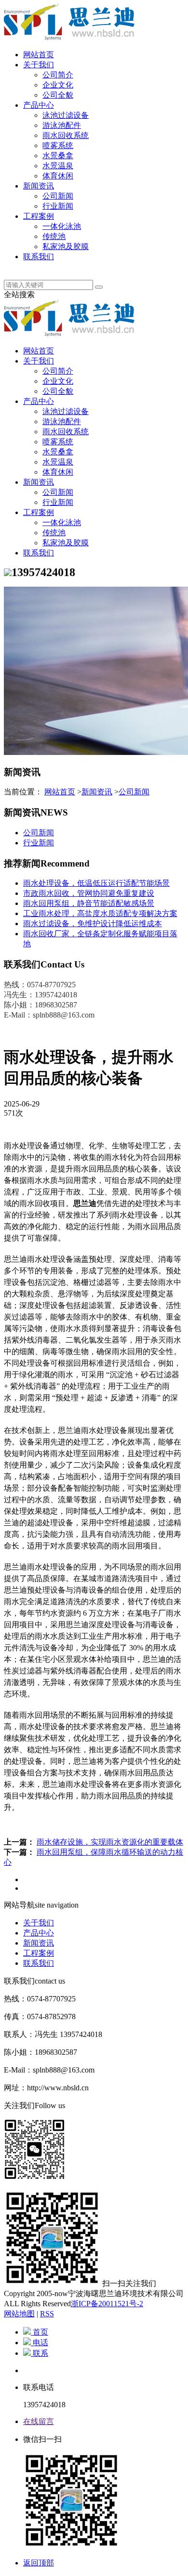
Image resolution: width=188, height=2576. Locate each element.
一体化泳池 (62, 226)
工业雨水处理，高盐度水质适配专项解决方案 (100, 913)
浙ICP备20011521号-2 (107, 2304)
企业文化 (58, 85)
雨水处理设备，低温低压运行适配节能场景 (96, 883)
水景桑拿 (58, 156)
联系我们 (39, 257)
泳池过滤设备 (66, 115)
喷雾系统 (58, 145)
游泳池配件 (62, 125)
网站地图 (19, 2314)
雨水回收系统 (66, 135)
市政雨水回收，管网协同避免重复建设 (89, 893)
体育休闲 (58, 176)
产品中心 (39, 105)
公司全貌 (58, 95)
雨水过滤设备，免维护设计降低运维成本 (93, 924)
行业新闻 (58, 206)
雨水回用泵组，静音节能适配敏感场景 (89, 903)
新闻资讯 (39, 186)
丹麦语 (35, 267)
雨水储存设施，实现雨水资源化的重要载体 (110, 1842)
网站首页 (39, 55)
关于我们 (39, 65)
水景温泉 (58, 166)
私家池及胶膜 (66, 246)
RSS (47, 2314)
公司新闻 (58, 196)
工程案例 (39, 216)
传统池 (54, 236)
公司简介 (58, 75)
